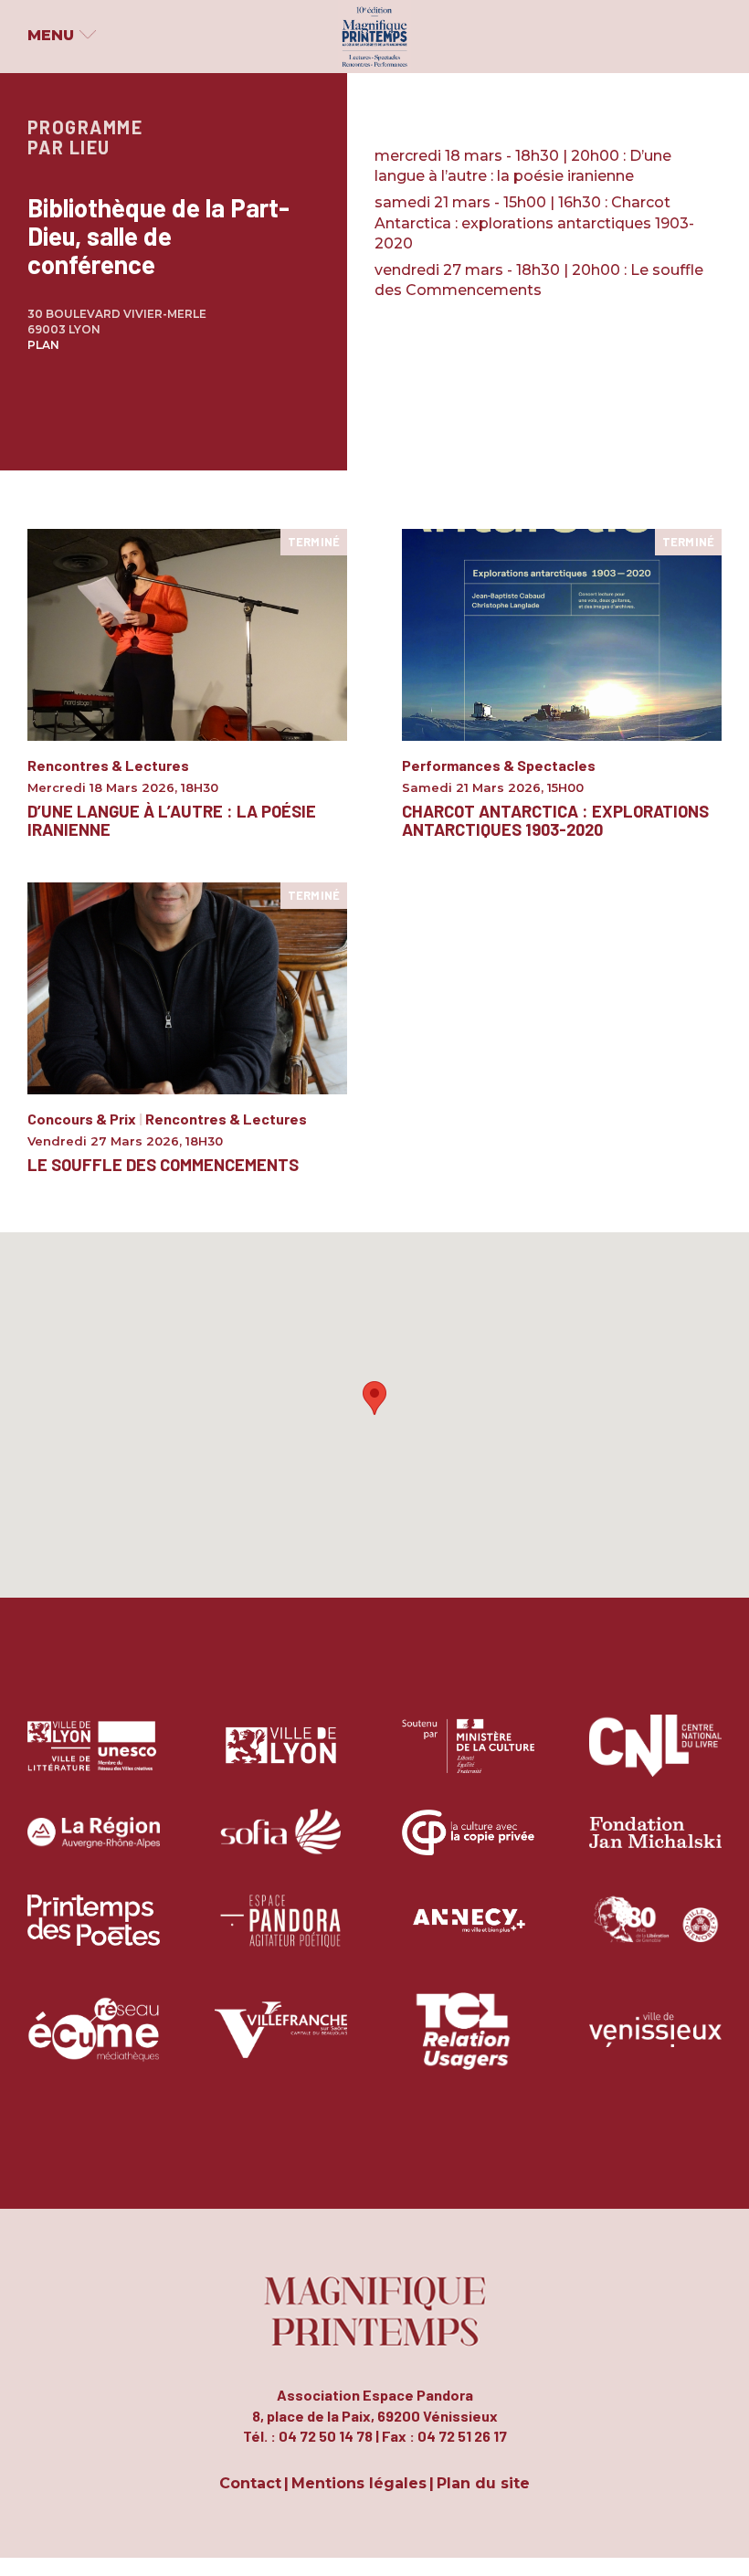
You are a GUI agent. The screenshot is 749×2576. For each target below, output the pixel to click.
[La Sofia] (281, 1846)
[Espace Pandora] (281, 1934)
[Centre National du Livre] (655, 1759)
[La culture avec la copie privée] (468, 1846)
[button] (374, 1398)
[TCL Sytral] (468, 2043)
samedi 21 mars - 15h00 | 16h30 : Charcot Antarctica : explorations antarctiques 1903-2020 (534, 223)
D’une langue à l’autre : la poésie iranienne (172, 820)
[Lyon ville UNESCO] (94, 1759)
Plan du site (483, 2484)
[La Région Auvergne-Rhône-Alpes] (94, 1846)
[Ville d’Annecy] (468, 1934)
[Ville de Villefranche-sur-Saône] (281, 2043)
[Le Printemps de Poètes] (94, 1934)
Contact (250, 2484)
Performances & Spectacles (499, 765)
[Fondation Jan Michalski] (655, 1846)
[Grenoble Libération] (655, 1934)
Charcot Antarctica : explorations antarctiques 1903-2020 (555, 820)
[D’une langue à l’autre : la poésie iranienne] (187, 633)
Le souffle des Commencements (163, 1165)
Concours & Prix (82, 1119)
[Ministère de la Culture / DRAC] (468, 1759)
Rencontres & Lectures (108, 765)
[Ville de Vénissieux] (655, 2043)
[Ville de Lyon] (281, 1759)
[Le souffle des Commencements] (187, 987)
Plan (43, 345)
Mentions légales (359, 2484)
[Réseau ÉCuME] (94, 2043)
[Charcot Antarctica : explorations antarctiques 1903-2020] (562, 633)
